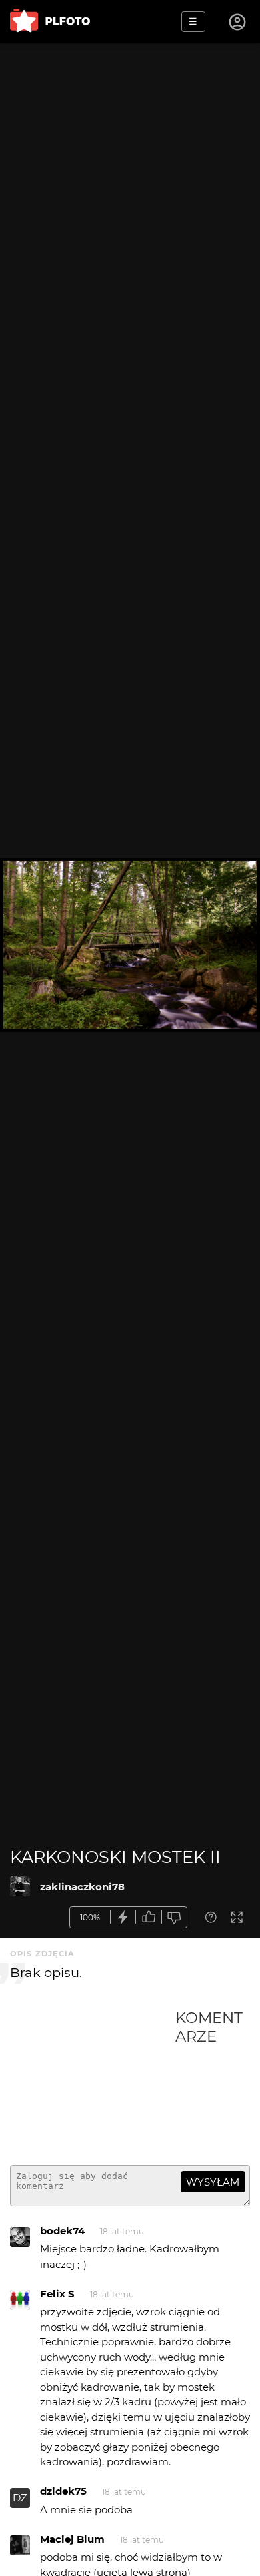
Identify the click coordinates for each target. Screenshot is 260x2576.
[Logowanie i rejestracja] (238, 22)
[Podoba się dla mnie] (149, 1917)
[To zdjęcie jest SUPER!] (123, 1917)
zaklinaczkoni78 (82, 1887)
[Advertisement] (93, 2082)
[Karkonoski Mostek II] (20, 1886)
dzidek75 (63, 2491)
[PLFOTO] (50, 22)
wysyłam (213, 2182)
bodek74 (62, 2231)
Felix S (57, 2294)
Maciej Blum (72, 2539)
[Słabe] (175, 1917)
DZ (20, 2498)
